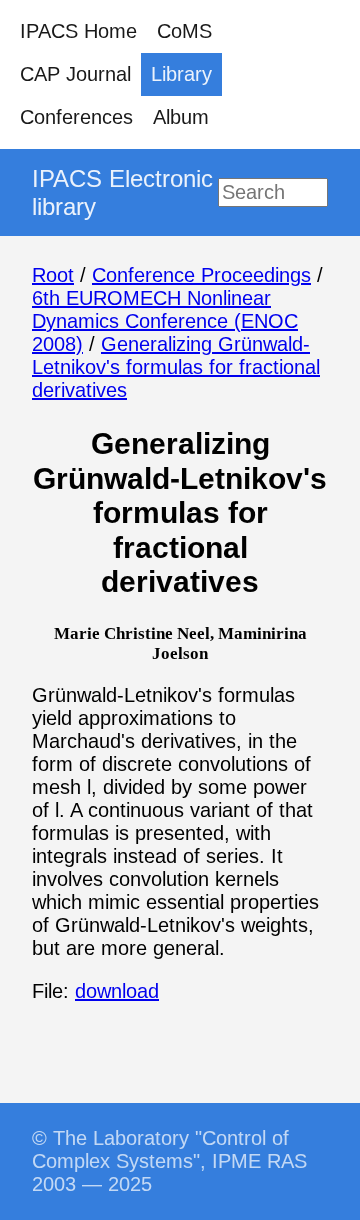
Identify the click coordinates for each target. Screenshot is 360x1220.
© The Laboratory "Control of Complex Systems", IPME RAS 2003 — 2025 (169, 1161)
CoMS (184, 31)
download (117, 991)
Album (181, 117)
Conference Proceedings (201, 275)
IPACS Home (78, 31)
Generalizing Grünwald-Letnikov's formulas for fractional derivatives (176, 367)
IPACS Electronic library (122, 192)
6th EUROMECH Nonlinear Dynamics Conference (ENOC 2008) (165, 321)
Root (53, 275)
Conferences (76, 117)
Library (181, 74)
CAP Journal (75, 74)
